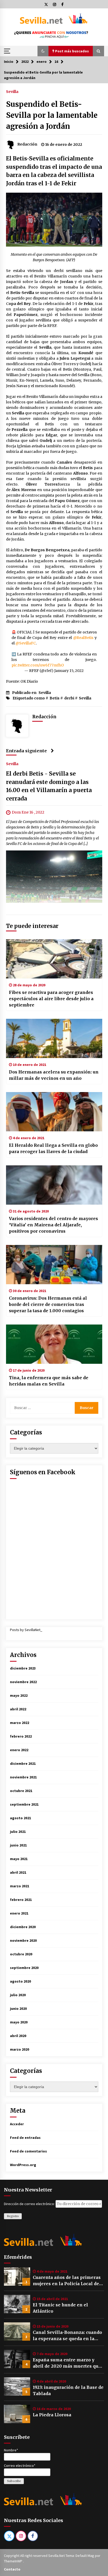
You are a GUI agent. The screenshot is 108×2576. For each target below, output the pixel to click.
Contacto (12, 2569)
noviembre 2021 (23, 1777)
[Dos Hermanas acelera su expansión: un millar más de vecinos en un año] (54, 1038)
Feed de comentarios (28, 2151)
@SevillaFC (26, 643)
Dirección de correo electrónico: (30, 2204)
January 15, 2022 (69, 671)
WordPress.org (23, 2165)
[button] (43, 51)
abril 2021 (18, 1872)
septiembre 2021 (24, 1804)
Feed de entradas (25, 2138)
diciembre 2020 (23, 1927)
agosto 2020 (20, 1981)
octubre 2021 (21, 1791)
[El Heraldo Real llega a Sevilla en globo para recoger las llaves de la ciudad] (54, 1112)
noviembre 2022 (23, 1682)
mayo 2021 (19, 1859)
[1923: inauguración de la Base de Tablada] (17, 2386)
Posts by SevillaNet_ (26, 1630)
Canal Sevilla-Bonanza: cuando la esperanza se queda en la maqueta (67, 2336)
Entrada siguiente (26, 751)
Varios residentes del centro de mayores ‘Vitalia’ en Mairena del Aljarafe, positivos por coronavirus (53, 1225)
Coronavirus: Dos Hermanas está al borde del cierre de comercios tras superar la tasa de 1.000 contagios (48, 1304)
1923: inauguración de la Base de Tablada (68, 2390)
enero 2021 (19, 1913)
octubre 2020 (21, 1954)
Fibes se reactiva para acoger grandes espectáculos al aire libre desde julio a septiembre (51, 999)
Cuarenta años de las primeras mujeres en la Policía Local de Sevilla (67, 2281)
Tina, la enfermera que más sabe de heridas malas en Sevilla (49, 1381)
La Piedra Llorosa (52, 2415)
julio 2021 (18, 1832)
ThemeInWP (13, 2561)
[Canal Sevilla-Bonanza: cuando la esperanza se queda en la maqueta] (17, 2332)
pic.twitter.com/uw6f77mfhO (38, 665)
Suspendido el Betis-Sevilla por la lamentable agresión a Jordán (52, 115)
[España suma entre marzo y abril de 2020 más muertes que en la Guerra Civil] (17, 2359)
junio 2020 (18, 2008)
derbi (69, 698)
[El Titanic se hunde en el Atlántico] (17, 2304)
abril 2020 (18, 2036)
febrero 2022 (21, 1736)
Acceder (17, 2124)
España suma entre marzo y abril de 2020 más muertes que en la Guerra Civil (67, 2363)
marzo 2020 (20, 2049)
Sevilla (12, 91)
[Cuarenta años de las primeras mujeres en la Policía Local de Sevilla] (17, 2277)
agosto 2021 (20, 1818)
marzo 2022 (20, 1723)
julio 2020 (18, 1995)
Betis (55, 698)
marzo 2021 (20, 1886)
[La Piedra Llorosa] (17, 2414)
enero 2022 (19, 1750)
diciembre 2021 (23, 1763)
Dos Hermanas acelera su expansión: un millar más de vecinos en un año (54, 1075)
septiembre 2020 (24, 1968)
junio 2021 (18, 1845)
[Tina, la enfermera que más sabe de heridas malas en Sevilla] (54, 1344)
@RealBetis (83, 638)
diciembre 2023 (23, 1668)
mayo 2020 (19, 2022)
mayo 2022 (19, 1695)
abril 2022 (18, 1709)
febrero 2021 (21, 1900)
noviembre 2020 (23, 1940)
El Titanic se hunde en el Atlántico (60, 2308)
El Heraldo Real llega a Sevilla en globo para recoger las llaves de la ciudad (53, 1148)
